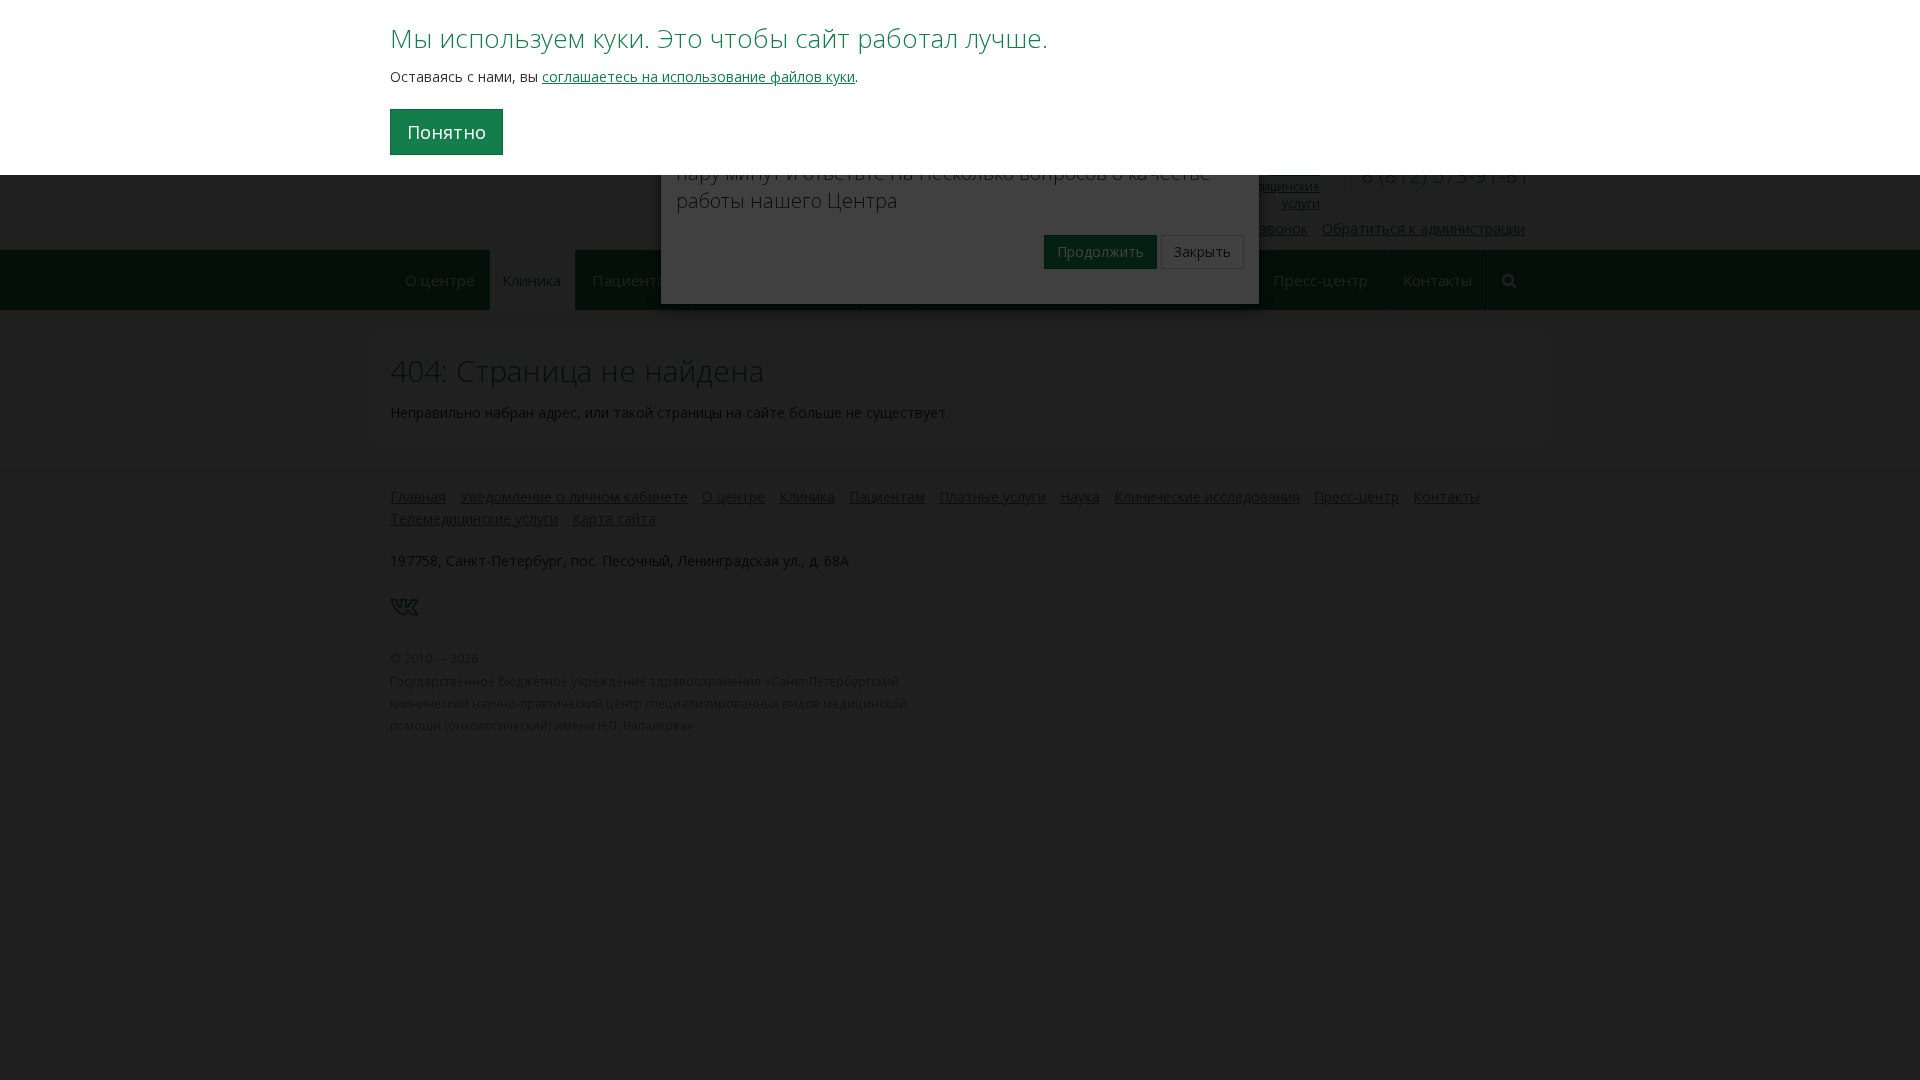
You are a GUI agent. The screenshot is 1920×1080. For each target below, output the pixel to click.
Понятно (446, 132)
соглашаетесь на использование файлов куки (698, 76)
